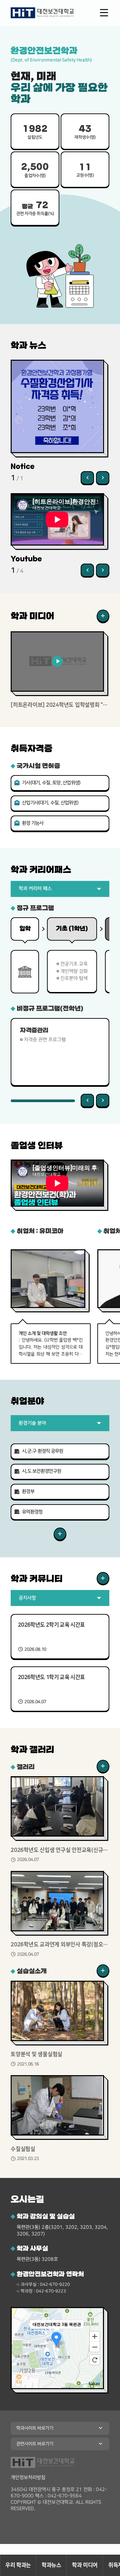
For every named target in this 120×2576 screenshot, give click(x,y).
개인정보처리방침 (28, 2478)
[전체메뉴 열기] (104, 13)
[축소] (95, 2347)
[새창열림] (103, 616)
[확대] (95, 2336)
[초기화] (95, 2360)
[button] (87, 478)
